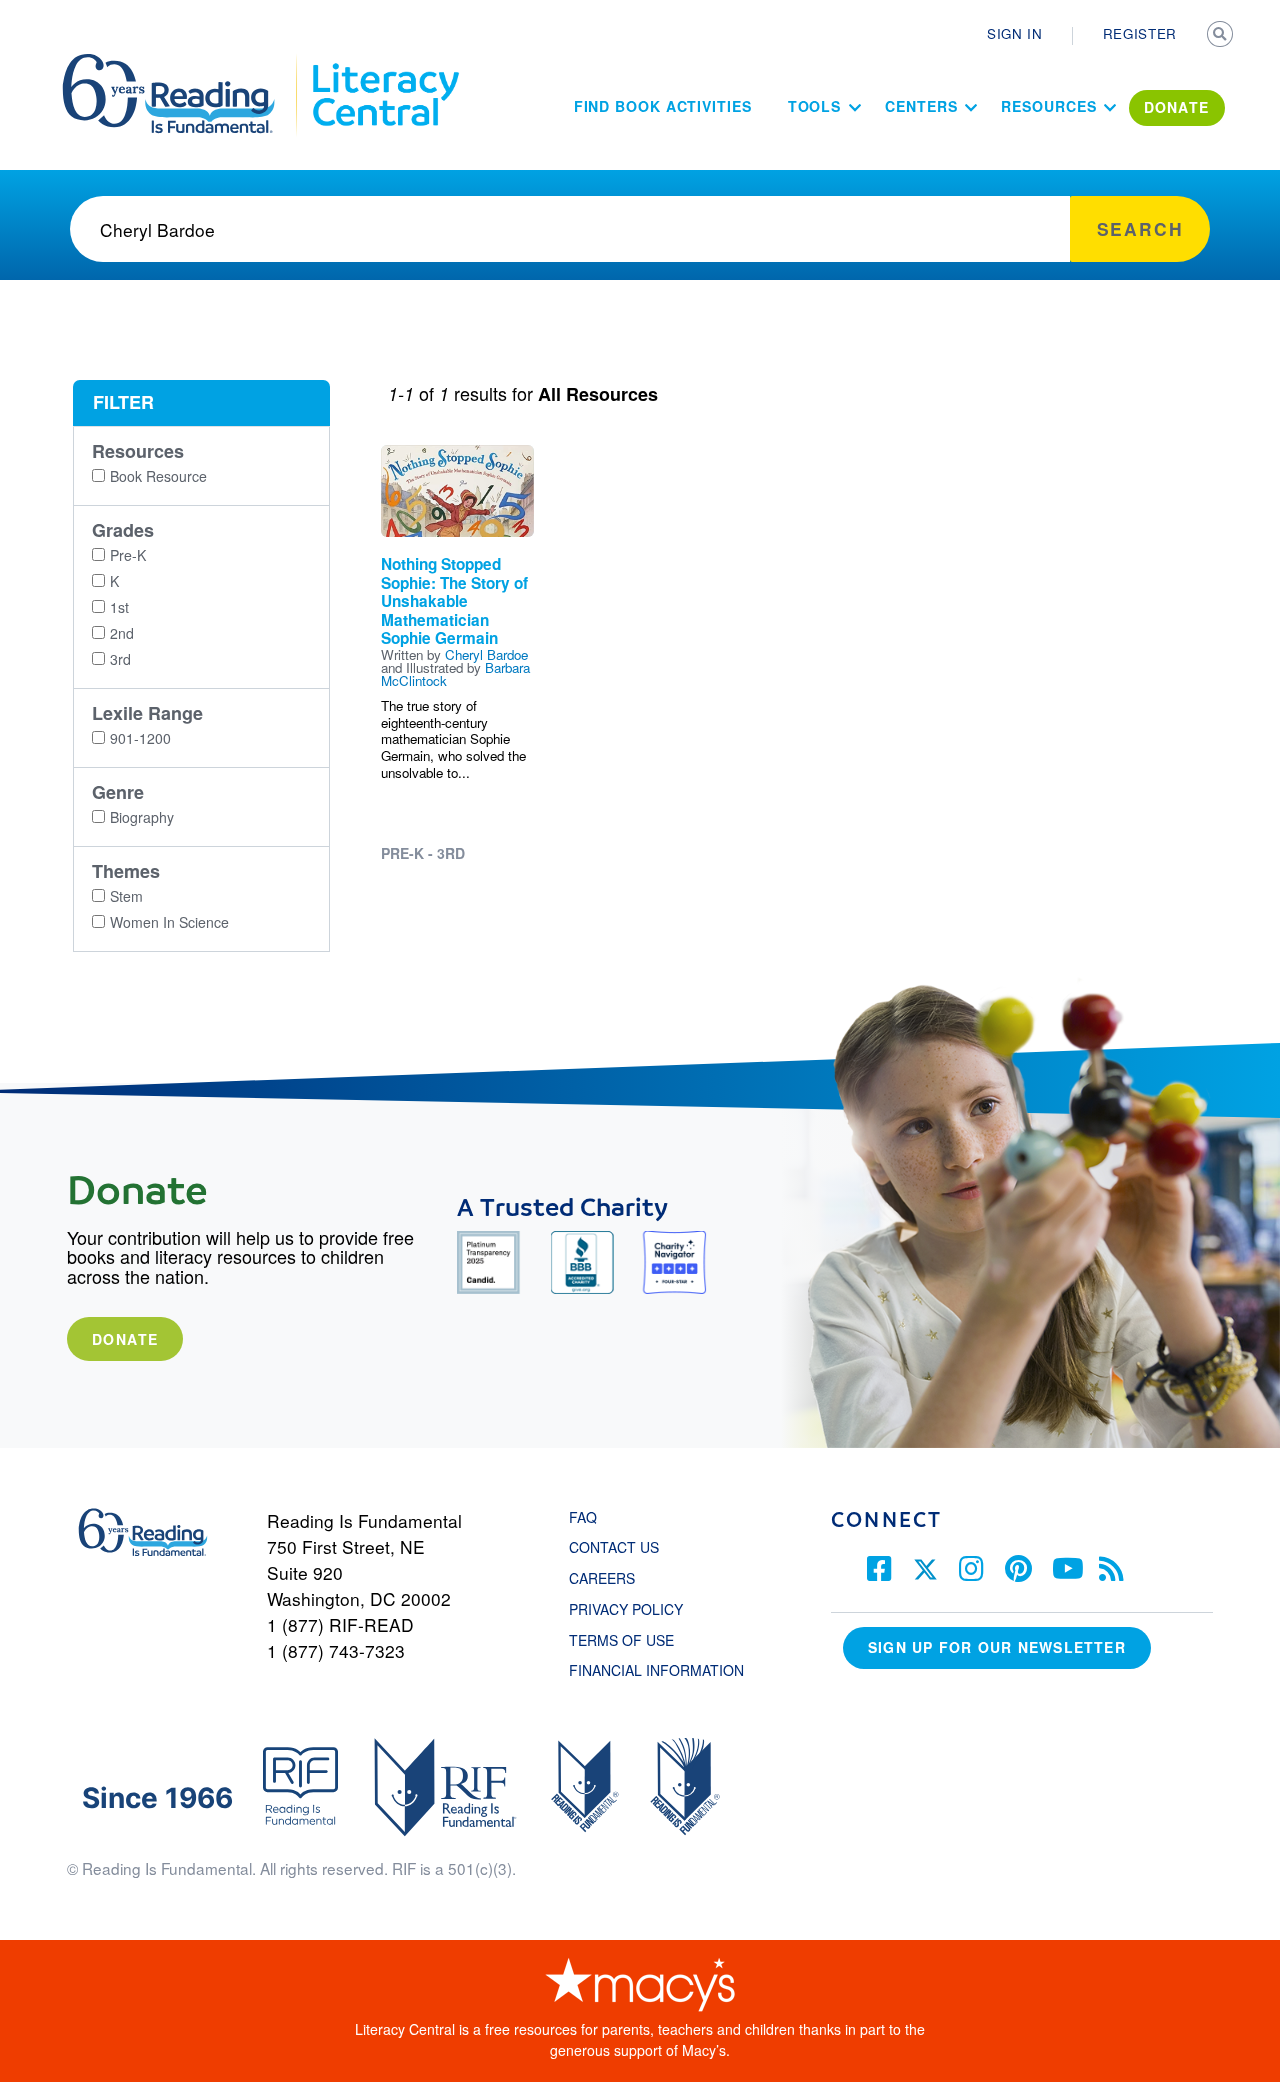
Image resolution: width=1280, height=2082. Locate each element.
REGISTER (1140, 33)
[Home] (182, 63)
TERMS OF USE (631, 1640)
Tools (815, 106)
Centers (921, 106)
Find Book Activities (663, 106)
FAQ (583, 1517)
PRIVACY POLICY (626, 1609)
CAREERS (602, 1578)
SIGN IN (1015, 33)
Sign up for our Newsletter (997, 1647)
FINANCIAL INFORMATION (656, 1670)
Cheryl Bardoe (486, 654)
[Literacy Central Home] (384, 63)
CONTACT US (620, 1547)
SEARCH (1222, 36)
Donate (125, 1339)
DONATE (1177, 107)
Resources (1048, 106)
